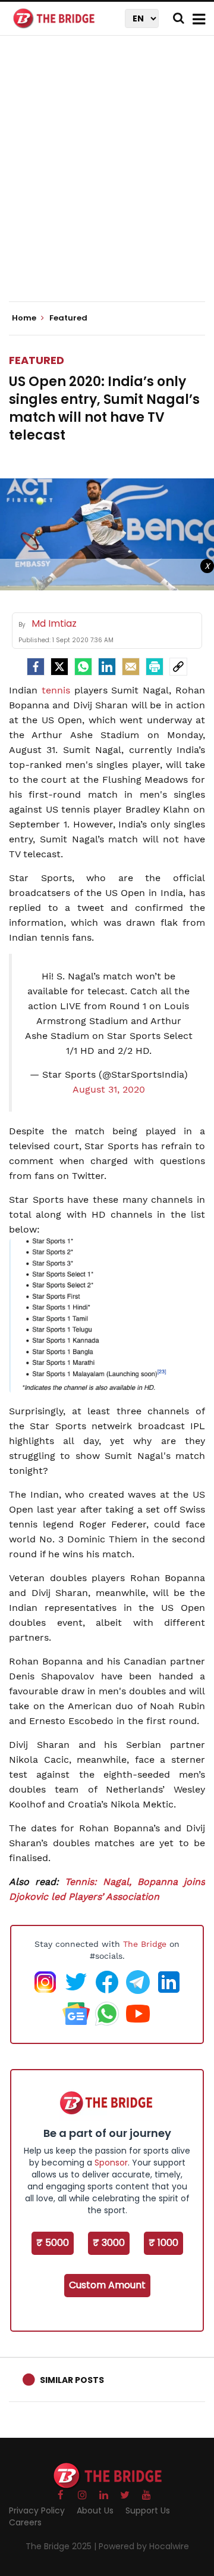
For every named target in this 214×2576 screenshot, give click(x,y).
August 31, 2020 (109, 1089)
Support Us (148, 2510)
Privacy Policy (37, 2510)
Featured (37, 360)
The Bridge (145, 1944)
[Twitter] (59, 667)
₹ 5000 (53, 2243)
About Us (95, 2510)
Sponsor (111, 2163)
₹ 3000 (109, 2243)
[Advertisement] (107, 179)
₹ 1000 (163, 2243)
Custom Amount (107, 2285)
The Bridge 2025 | (62, 2546)
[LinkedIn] (107, 667)
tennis (56, 690)
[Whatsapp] (83, 667)
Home (25, 318)
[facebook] (36, 667)
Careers (25, 2522)
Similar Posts (72, 2380)
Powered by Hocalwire (144, 2546)
